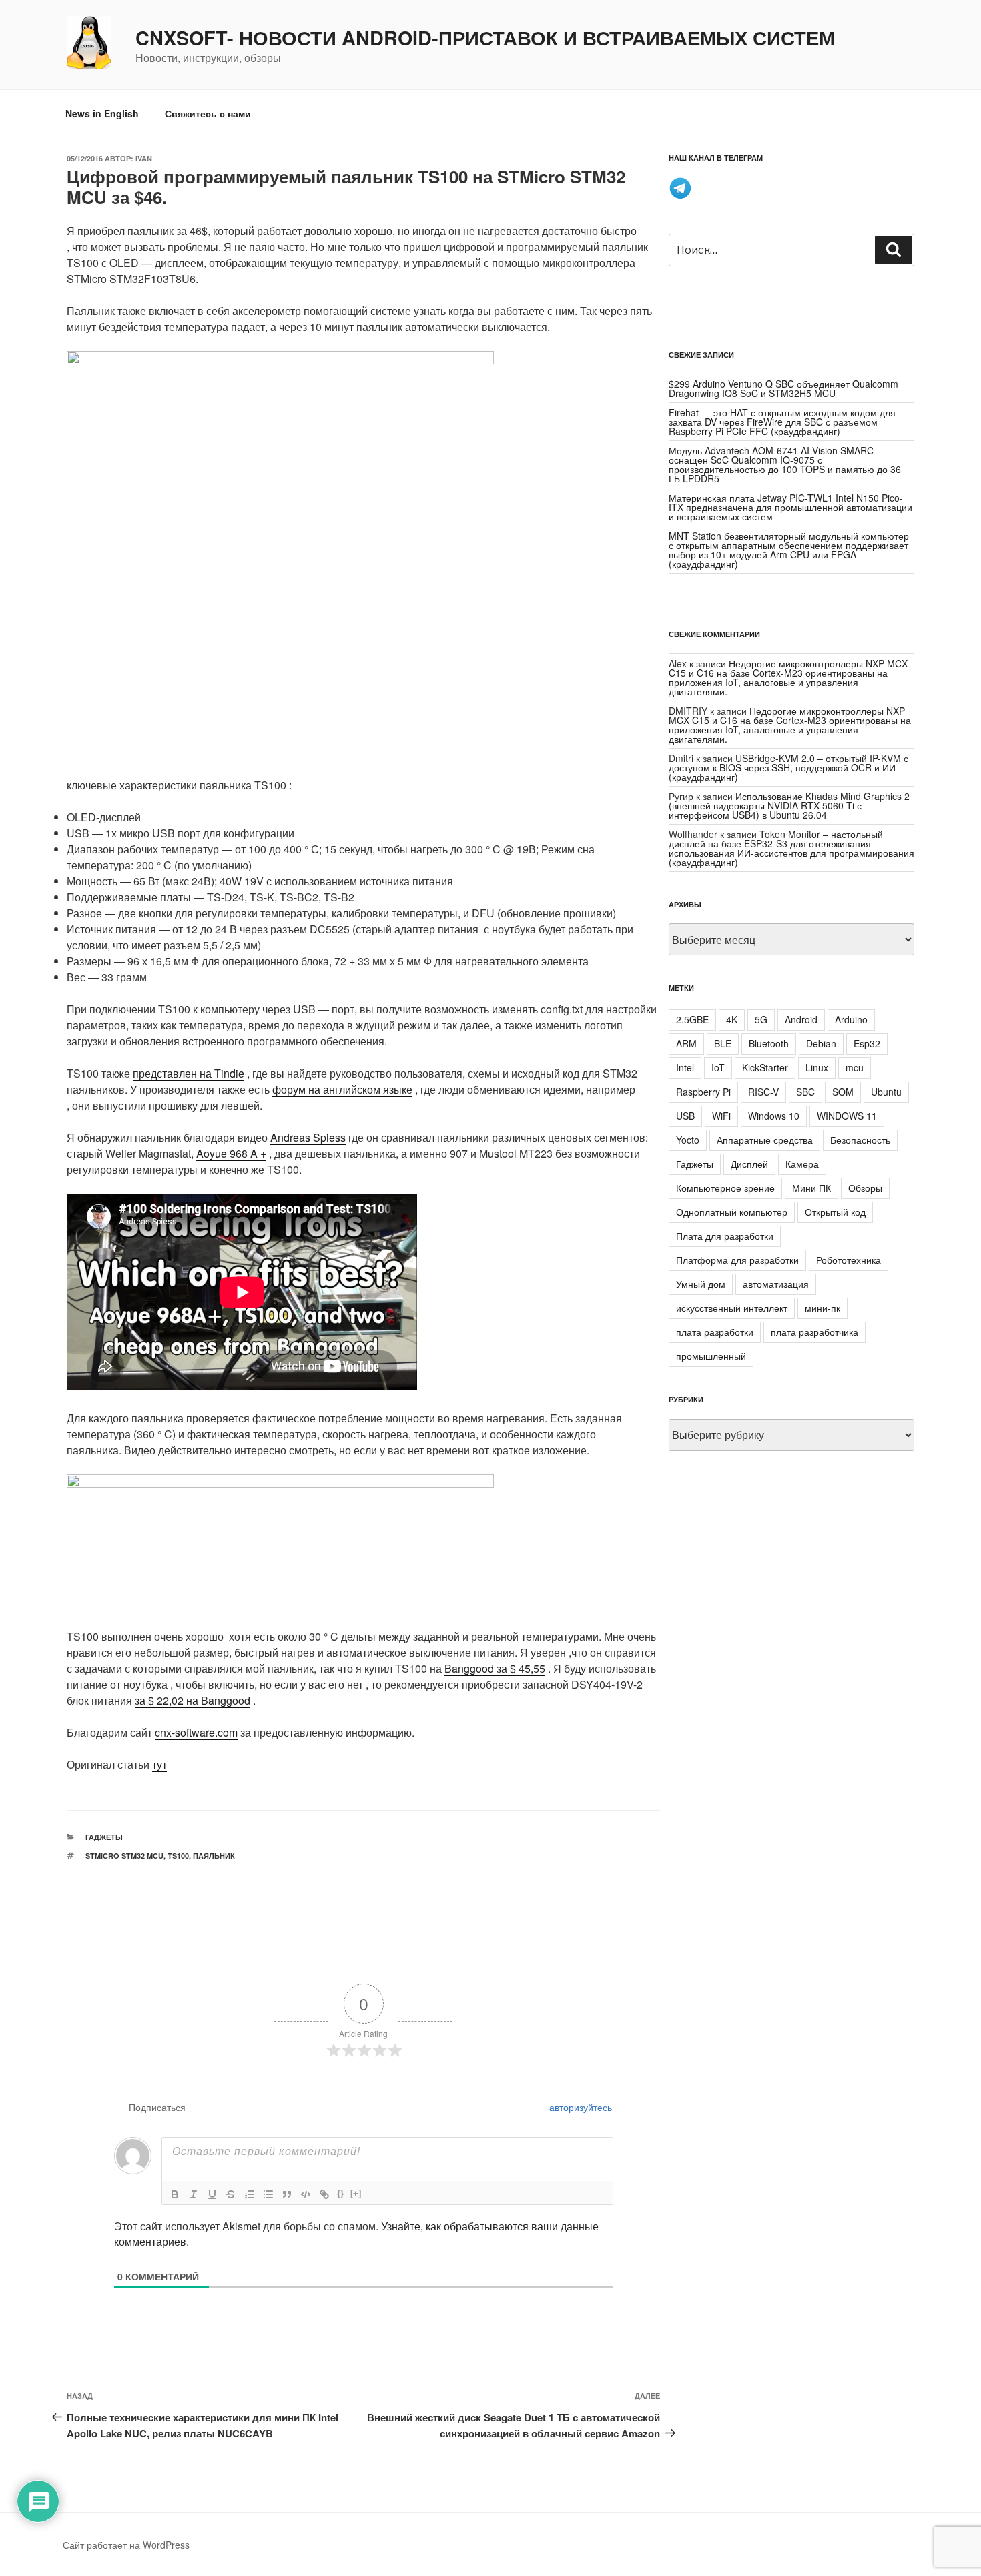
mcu (855, 1067)
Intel (685, 1067)
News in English (102, 113)
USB (685, 1116)
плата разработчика (814, 1332)
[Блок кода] (306, 2194)
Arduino (851, 1019)
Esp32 (867, 1043)
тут (159, 1764)
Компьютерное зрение (725, 1188)
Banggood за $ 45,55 (495, 1668)
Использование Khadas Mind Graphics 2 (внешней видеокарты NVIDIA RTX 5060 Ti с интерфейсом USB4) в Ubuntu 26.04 (789, 805)
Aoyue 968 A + (231, 1153)
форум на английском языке (342, 1089)
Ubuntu (886, 1092)
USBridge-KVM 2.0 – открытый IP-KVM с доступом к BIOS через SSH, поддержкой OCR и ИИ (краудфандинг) (788, 767)
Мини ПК (811, 1188)
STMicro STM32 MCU (124, 1856)
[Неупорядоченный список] (268, 2194)
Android (801, 1019)
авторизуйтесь (579, 2107)
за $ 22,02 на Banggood (193, 1700)
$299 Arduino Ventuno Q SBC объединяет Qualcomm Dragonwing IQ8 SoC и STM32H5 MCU (783, 388)
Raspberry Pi (703, 1092)
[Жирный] (175, 2194)
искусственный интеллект (732, 1308)
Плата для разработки (725, 1236)
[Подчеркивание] (212, 2194)
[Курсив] (194, 2194)
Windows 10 (774, 1116)
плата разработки (715, 1332)
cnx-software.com (196, 1732)
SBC (805, 1092)
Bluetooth (769, 1043)
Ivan (144, 158)
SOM (843, 1092)
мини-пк (823, 1308)
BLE (723, 1043)
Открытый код (835, 1212)
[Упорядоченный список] (250, 2194)
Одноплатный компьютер (732, 1212)
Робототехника (849, 1260)
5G (761, 1019)
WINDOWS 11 (847, 1116)
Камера (802, 1164)
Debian (821, 1043)
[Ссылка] (324, 2194)
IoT (718, 1067)
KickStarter (765, 1067)
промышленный (711, 1356)
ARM (686, 1043)
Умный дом (701, 1284)
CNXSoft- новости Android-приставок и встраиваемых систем (485, 38)
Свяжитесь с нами (208, 113)
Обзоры (865, 1188)
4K (732, 1019)
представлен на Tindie (189, 1073)
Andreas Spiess (308, 1137)
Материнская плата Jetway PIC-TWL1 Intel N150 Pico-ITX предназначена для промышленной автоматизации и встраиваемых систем (790, 507)
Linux (817, 1067)
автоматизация (776, 1284)
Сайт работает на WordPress (126, 2545)
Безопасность (860, 1140)
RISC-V (763, 1092)
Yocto (688, 1140)
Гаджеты (104, 1837)
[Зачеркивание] (231, 2194)
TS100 (178, 1856)
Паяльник (214, 1856)
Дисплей (749, 1164)
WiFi (721, 1116)
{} (340, 2193)
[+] (356, 2193)
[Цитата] (287, 2194)
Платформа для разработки (737, 1260)
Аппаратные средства (765, 1140)
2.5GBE (692, 1019)
